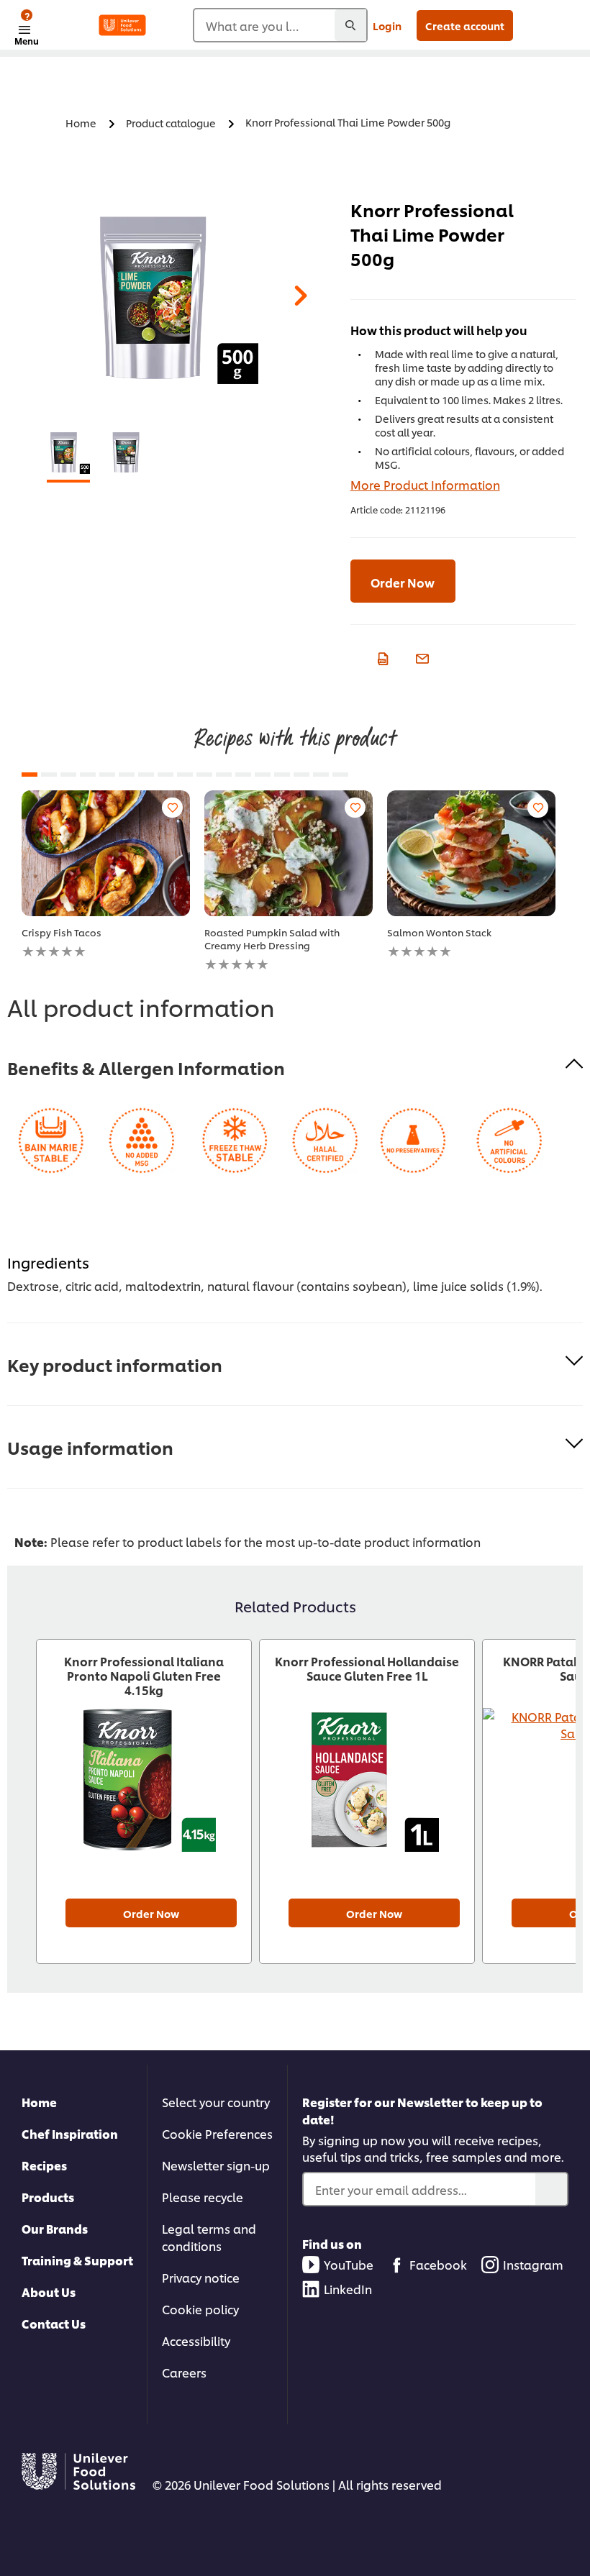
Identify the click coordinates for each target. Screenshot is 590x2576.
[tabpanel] (172, 298)
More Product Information (425, 484)
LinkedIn (348, 2289)
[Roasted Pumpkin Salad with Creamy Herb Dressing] (289, 853)
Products (48, 2197)
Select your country (216, 2102)
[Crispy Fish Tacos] (106, 853)
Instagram (533, 2264)
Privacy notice (201, 2277)
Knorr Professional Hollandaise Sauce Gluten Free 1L (367, 1668)
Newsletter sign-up (216, 2165)
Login (387, 26)
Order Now (403, 582)
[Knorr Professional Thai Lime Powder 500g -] (68, 452)
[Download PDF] (381, 657)
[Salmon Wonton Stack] (471, 853)
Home (39, 2102)
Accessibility (196, 2340)
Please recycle (203, 2197)
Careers (184, 2372)
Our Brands (55, 2228)
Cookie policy (200, 2309)
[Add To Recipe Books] (172, 808)
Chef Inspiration (70, 2133)
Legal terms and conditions (209, 2237)
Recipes (44, 2165)
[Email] (421, 657)
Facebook (438, 2264)
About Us (49, 2292)
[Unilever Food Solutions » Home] (122, 25)
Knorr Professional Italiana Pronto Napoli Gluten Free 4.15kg (144, 1676)
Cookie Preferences (217, 2133)
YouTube (349, 2264)
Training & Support (77, 2260)
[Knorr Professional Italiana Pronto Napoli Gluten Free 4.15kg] (144, 1792)
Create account (465, 26)
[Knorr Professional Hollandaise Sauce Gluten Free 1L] (367, 1792)
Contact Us (54, 2323)
